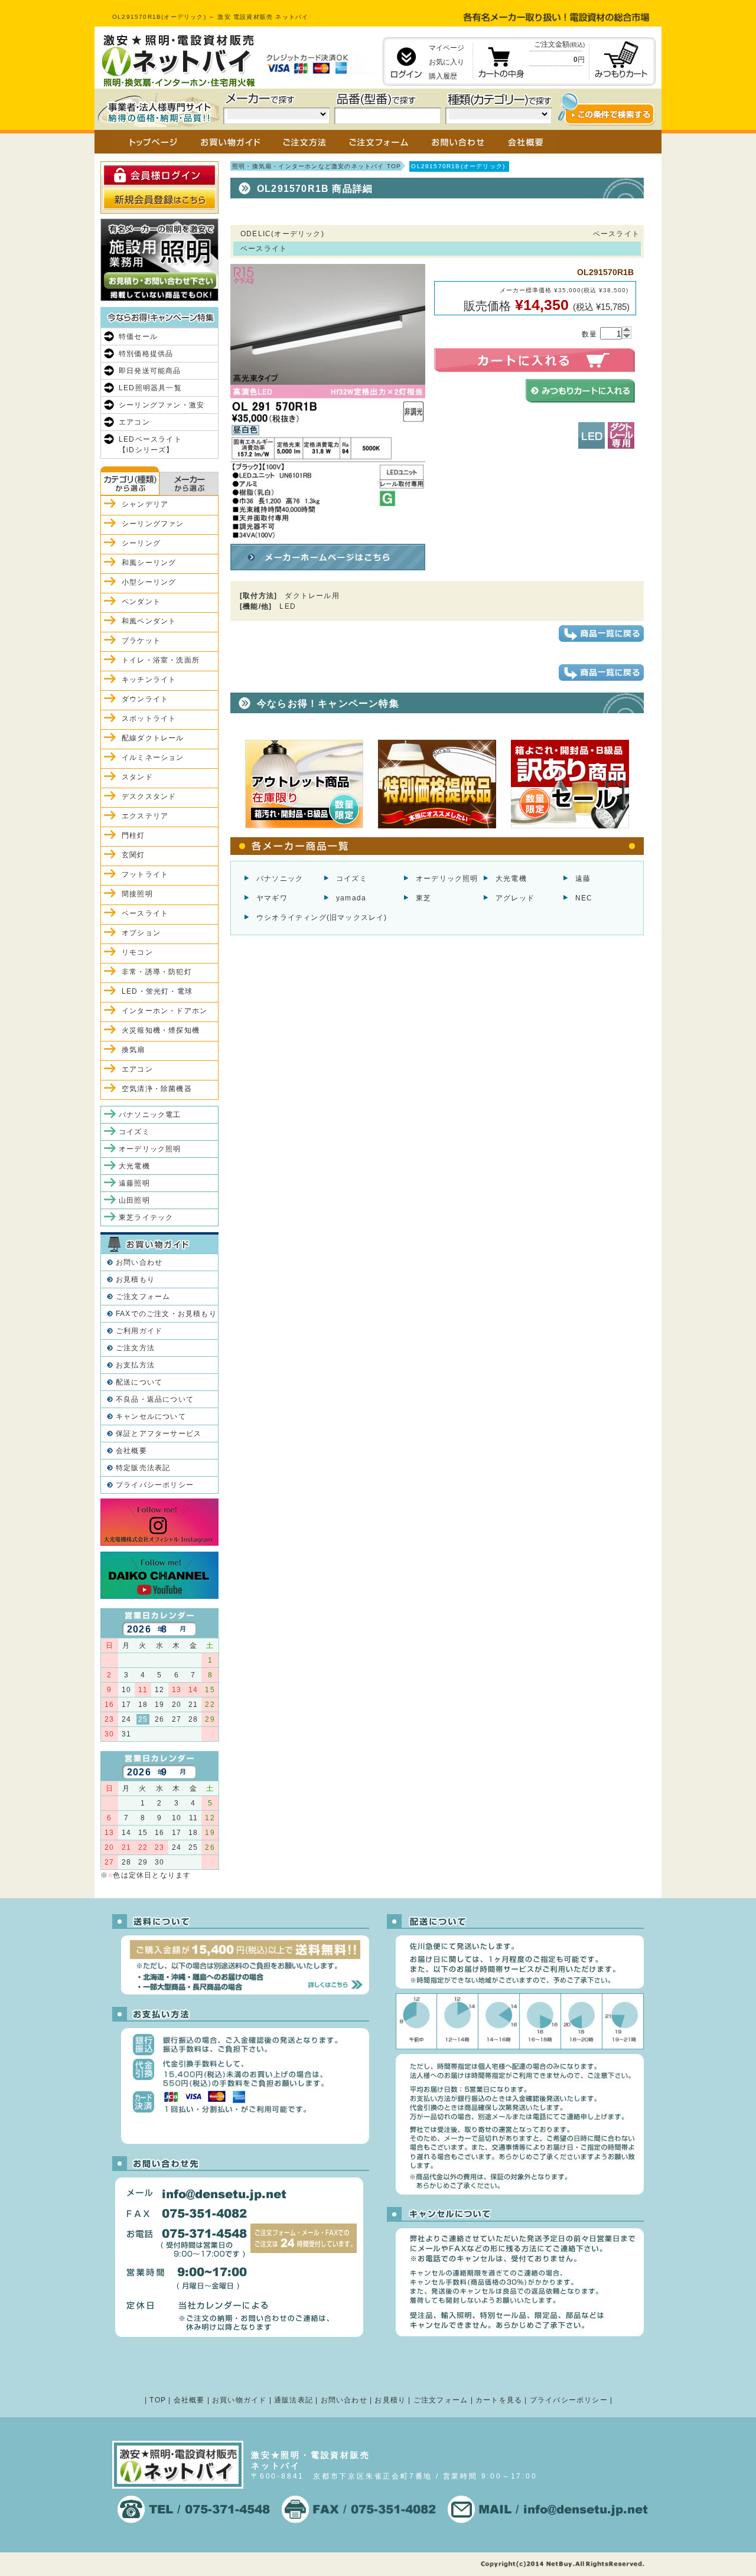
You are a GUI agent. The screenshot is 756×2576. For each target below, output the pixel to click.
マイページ (447, 48)
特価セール (138, 337)
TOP (158, 2400)
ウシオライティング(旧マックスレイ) (322, 918)
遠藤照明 (134, 1183)
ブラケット (141, 641)
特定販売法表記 (143, 1468)
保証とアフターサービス (159, 1434)
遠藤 (583, 879)
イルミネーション (153, 758)
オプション (141, 933)
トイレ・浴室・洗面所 (161, 660)
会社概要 (131, 1451)
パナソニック (280, 879)
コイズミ (352, 879)
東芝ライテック (146, 1217)
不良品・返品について (155, 1399)
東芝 (423, 898)
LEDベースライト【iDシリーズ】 (150, 445)
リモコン (137, 952)
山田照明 (134, 1200)
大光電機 (511, 879)
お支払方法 (135, 1365)
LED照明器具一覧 (150, 388)
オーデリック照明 (447, 879)
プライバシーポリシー (155, 1485)
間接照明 (137, 894)
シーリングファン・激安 (162, 405)
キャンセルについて (151, 1416)
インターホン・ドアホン (164, 1011)
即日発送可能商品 (150, 371)
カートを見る (499, 2400)
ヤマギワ (272, 898)
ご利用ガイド (139, 1331)
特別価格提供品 (146, 354)
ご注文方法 (135, 1348)
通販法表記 (294, 2400)
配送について (139, 1382)
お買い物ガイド (239, 2400)
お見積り (390, 2400)
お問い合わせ (139, 1262)
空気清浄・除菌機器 (157, 1089)
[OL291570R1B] (328, 534)
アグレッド (515, 898)
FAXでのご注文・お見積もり (166, 1314)
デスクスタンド (149, 796)
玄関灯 (133, 855)
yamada (351, 898)
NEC (584, 898)
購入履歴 (443, 76)
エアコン (134, 422)
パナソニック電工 (150, 1115)
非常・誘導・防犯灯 (157, 972)
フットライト (145, 874)
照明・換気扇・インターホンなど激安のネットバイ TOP (317, 166)
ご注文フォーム (143, 1297)
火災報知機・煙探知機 (161, 1030)
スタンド (137, 777)
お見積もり (135, 1279)
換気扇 (133, 1050)
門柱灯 (133, 835)
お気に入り (447, 62)
